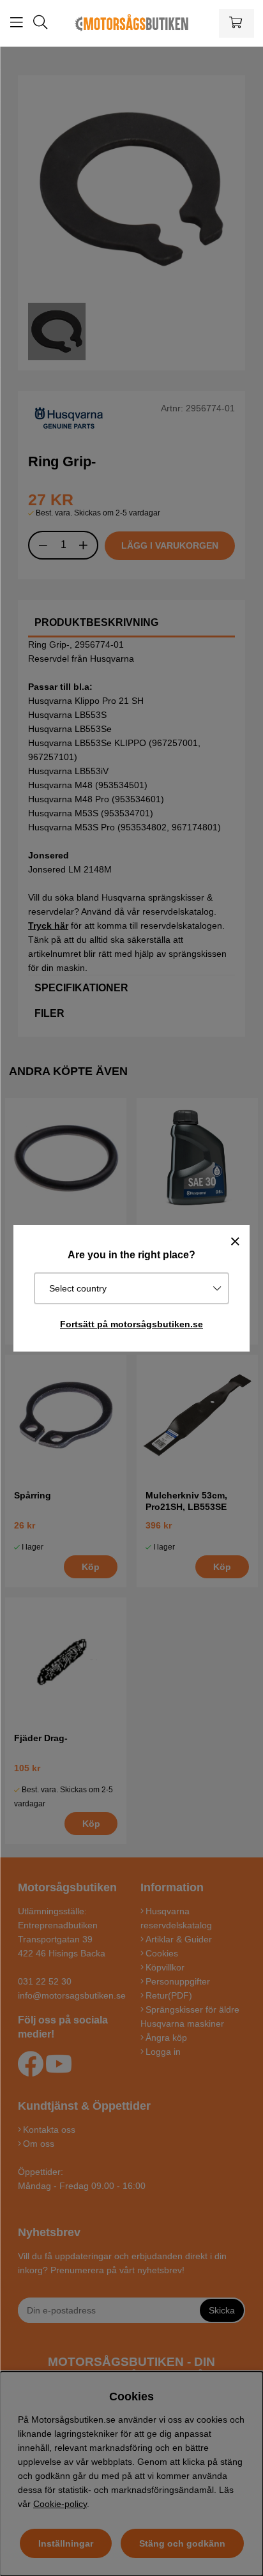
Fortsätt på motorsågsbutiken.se (131, 1324)
